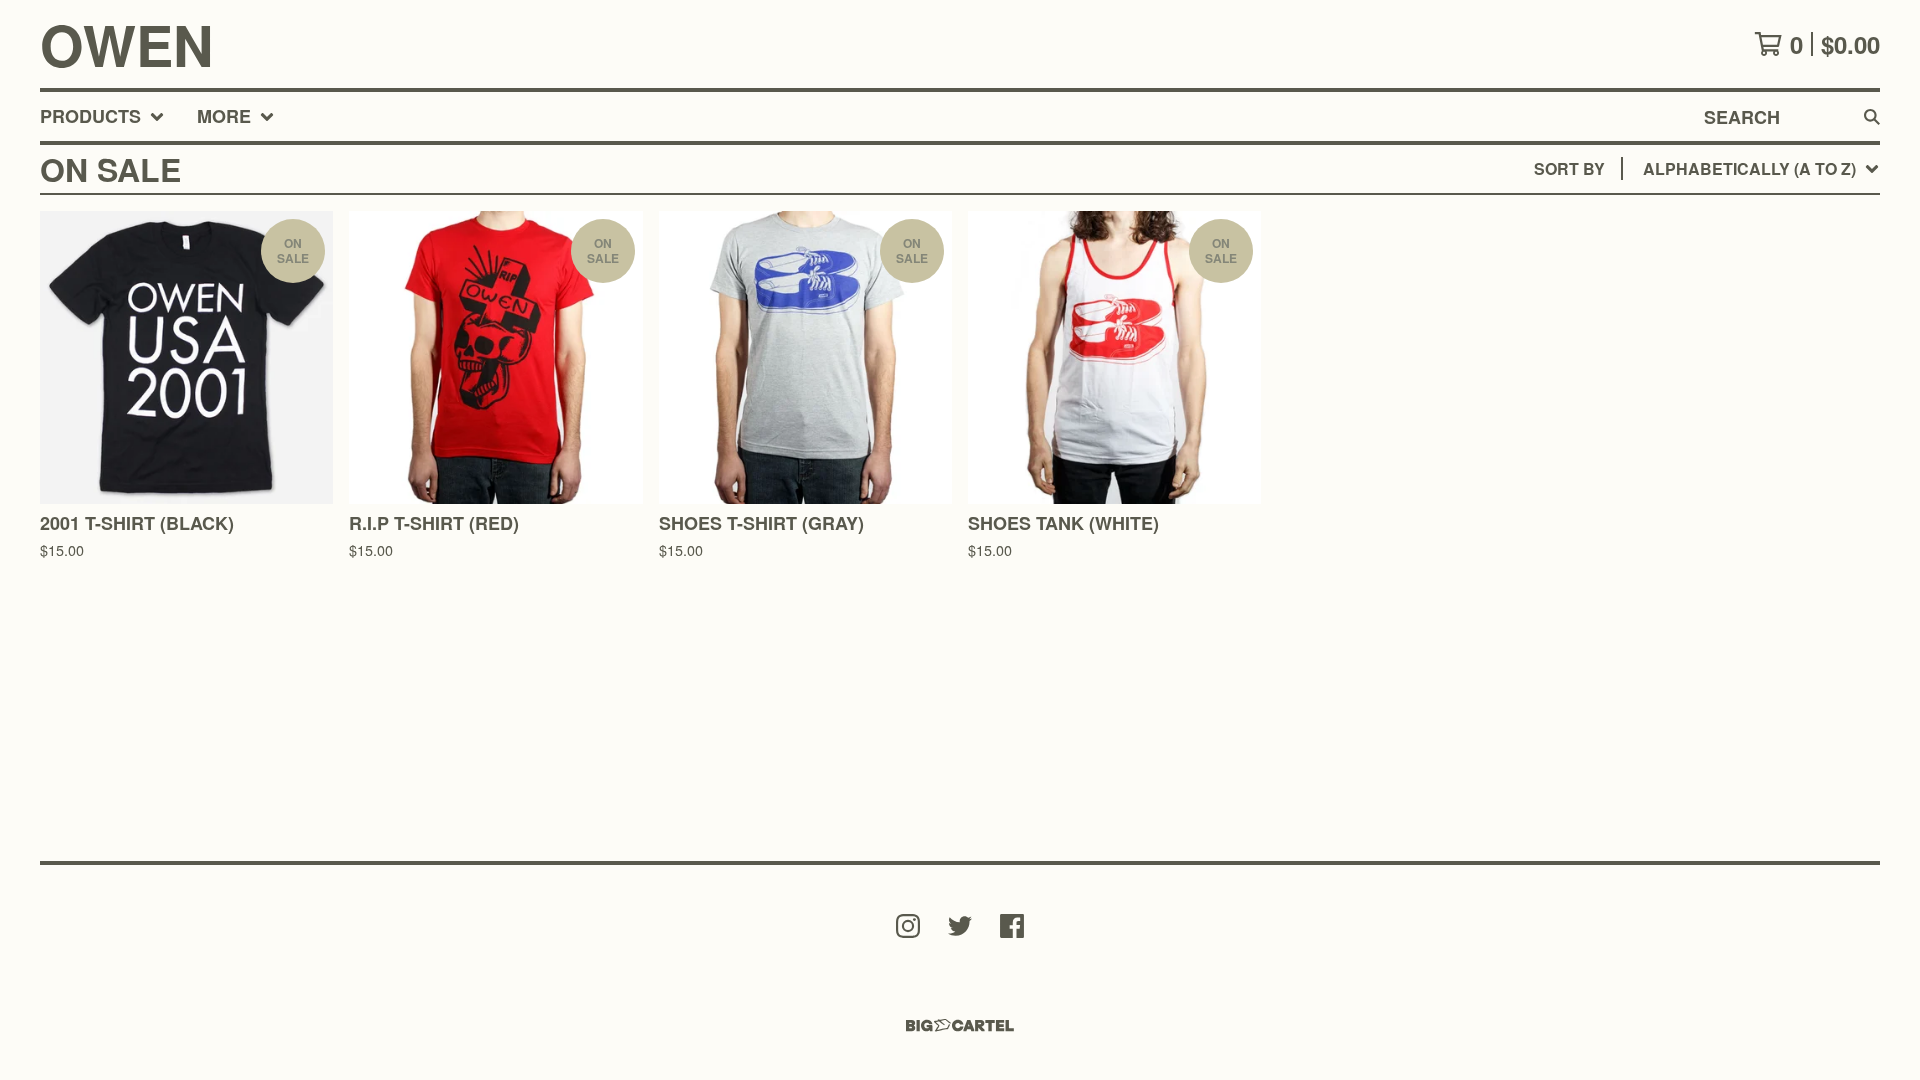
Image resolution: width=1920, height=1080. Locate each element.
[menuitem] (102, 116)
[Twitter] (960, 926)
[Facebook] (1012, 926)
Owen (126, 44)
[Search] (1872, 116)
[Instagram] (908, 926)
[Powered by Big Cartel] (960, 1025)
